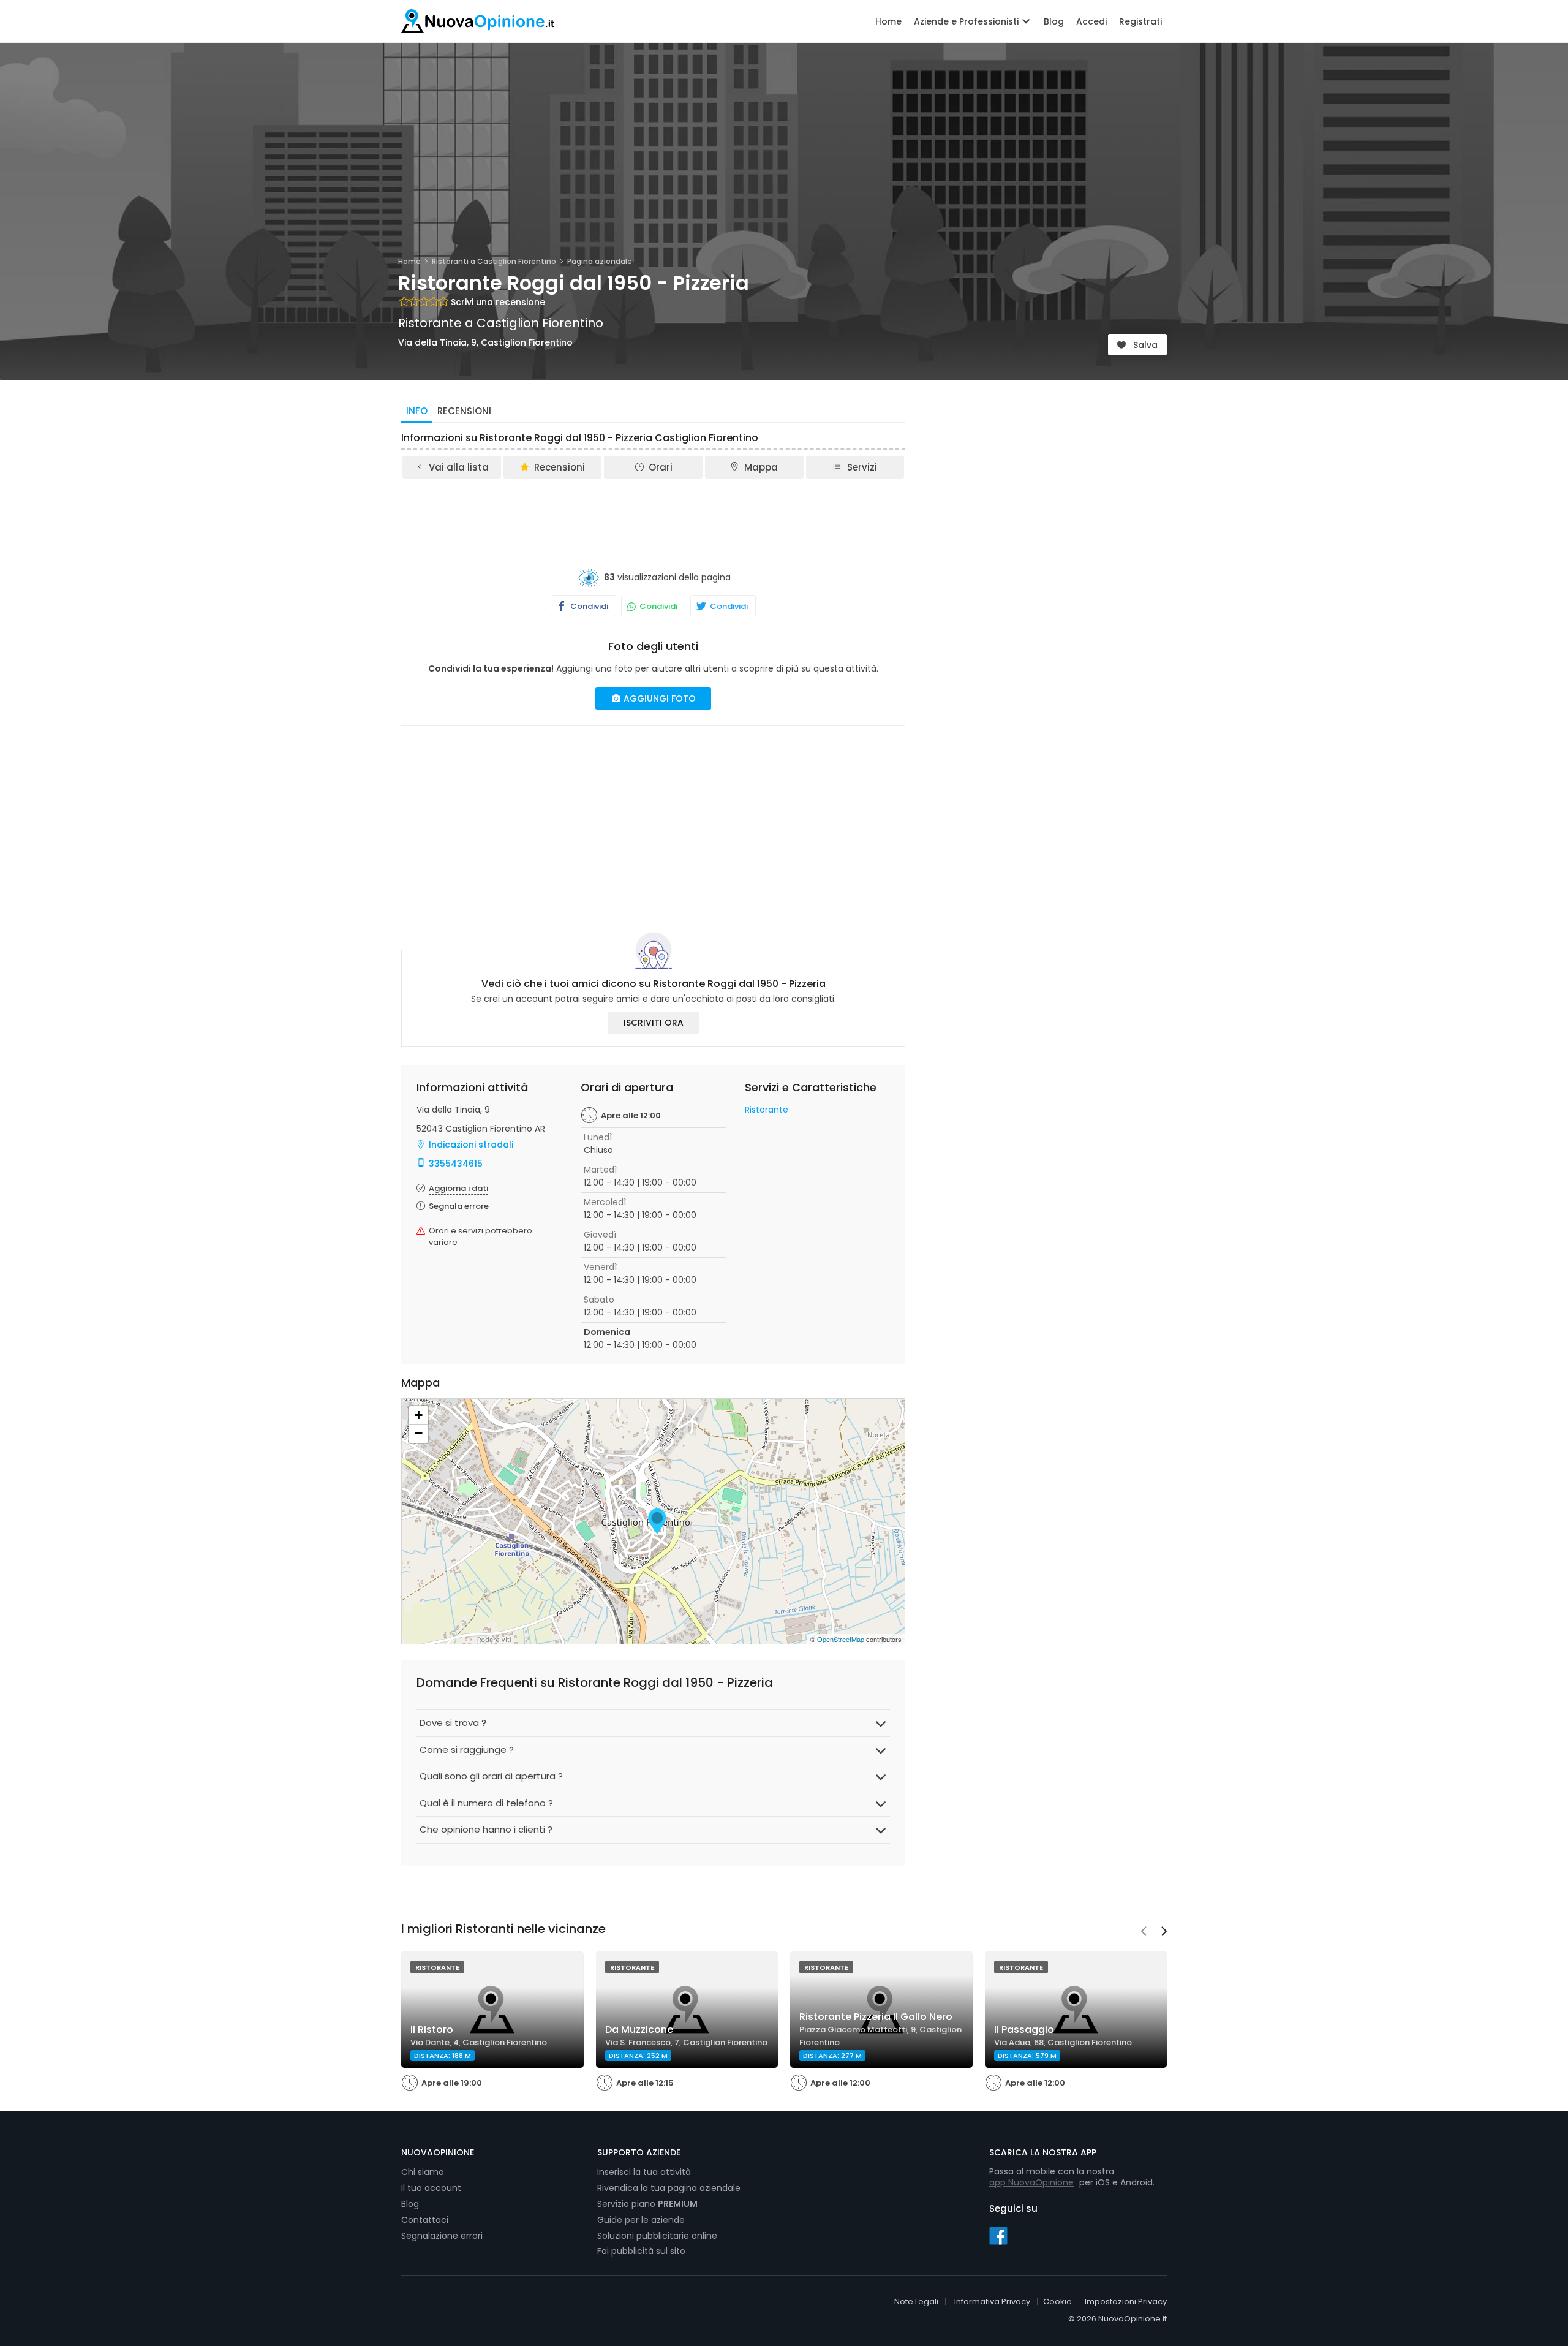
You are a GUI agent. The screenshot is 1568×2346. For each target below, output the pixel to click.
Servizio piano (647, 2204)
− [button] (419, 1433)
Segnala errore (459, 1206)
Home (888, 21)
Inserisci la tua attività (644, 2172)
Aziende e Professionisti (967, 21)
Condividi (588, 606)
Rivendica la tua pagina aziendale (669, 2188)
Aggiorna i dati (458, 1188)
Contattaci (425, 2220)
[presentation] (1144, 1932)
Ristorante (767, 1110)
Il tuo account (431, 2188)
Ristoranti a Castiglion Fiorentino (494, 261)
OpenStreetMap (841, 1639)
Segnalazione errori (442, 2236)
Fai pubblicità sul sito (641, 2251)
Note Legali (916, 2302)
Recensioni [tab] (464, 411)
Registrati (1140, 21)
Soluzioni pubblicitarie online (657, 2236)
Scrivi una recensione (498, 302)
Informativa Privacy (992, 2302)
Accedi (1091, 21)
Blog (1054, 21)
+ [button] (419, 1415)
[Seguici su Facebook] (998, 2235)
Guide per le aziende (641, 2220)
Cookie (1057, 2302)
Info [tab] (417, 411)
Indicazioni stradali (471, 1145)
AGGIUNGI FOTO (658, 698)
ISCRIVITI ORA (654, 1023)
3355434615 (456, 1164)
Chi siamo (423, 2172)
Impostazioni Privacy (1126, 2302)
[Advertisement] (654, 514)
